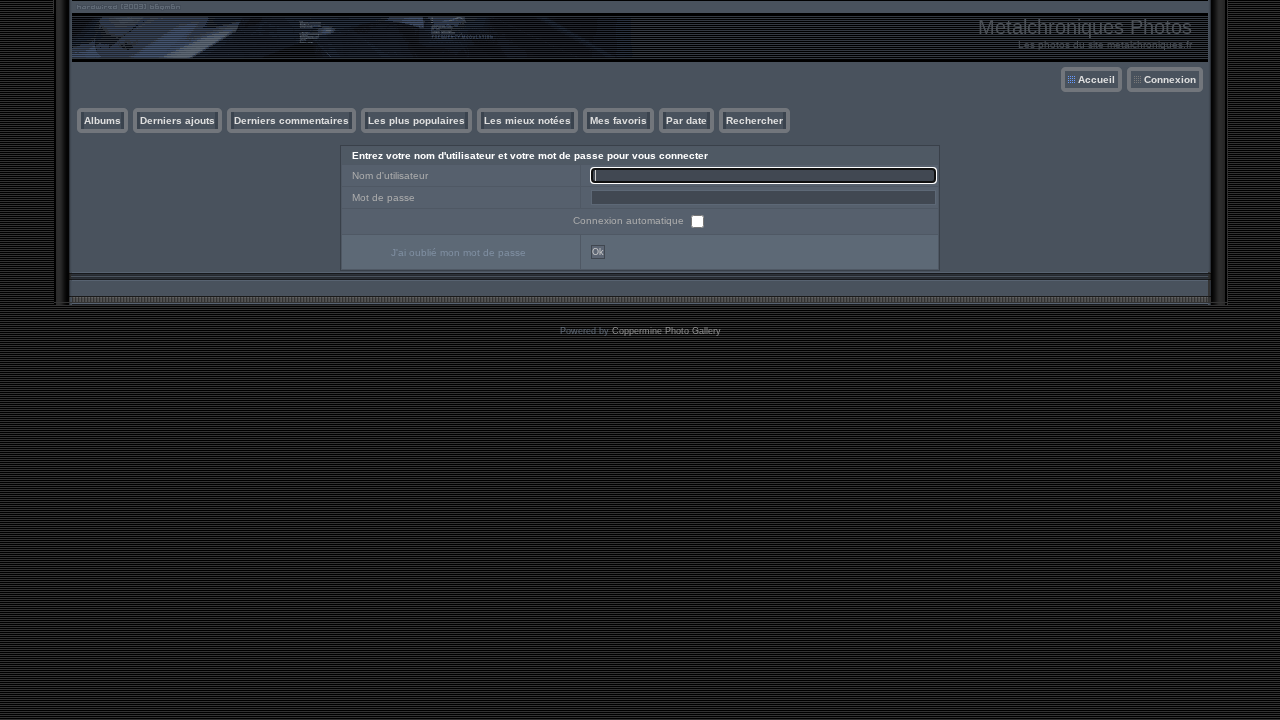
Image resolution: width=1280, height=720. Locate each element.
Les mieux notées (527, 120)
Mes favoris (618, 120)
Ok (598, 252)
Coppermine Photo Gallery (666, 331)
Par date (686, 120)
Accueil (1096, 79)
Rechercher (754, 120)
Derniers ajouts (177, 120)
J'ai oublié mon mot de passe (458, 252)
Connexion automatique (630, 220)
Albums (102, 120)
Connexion (1170, 79)
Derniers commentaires (291, 120)
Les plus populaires (416, 120)
